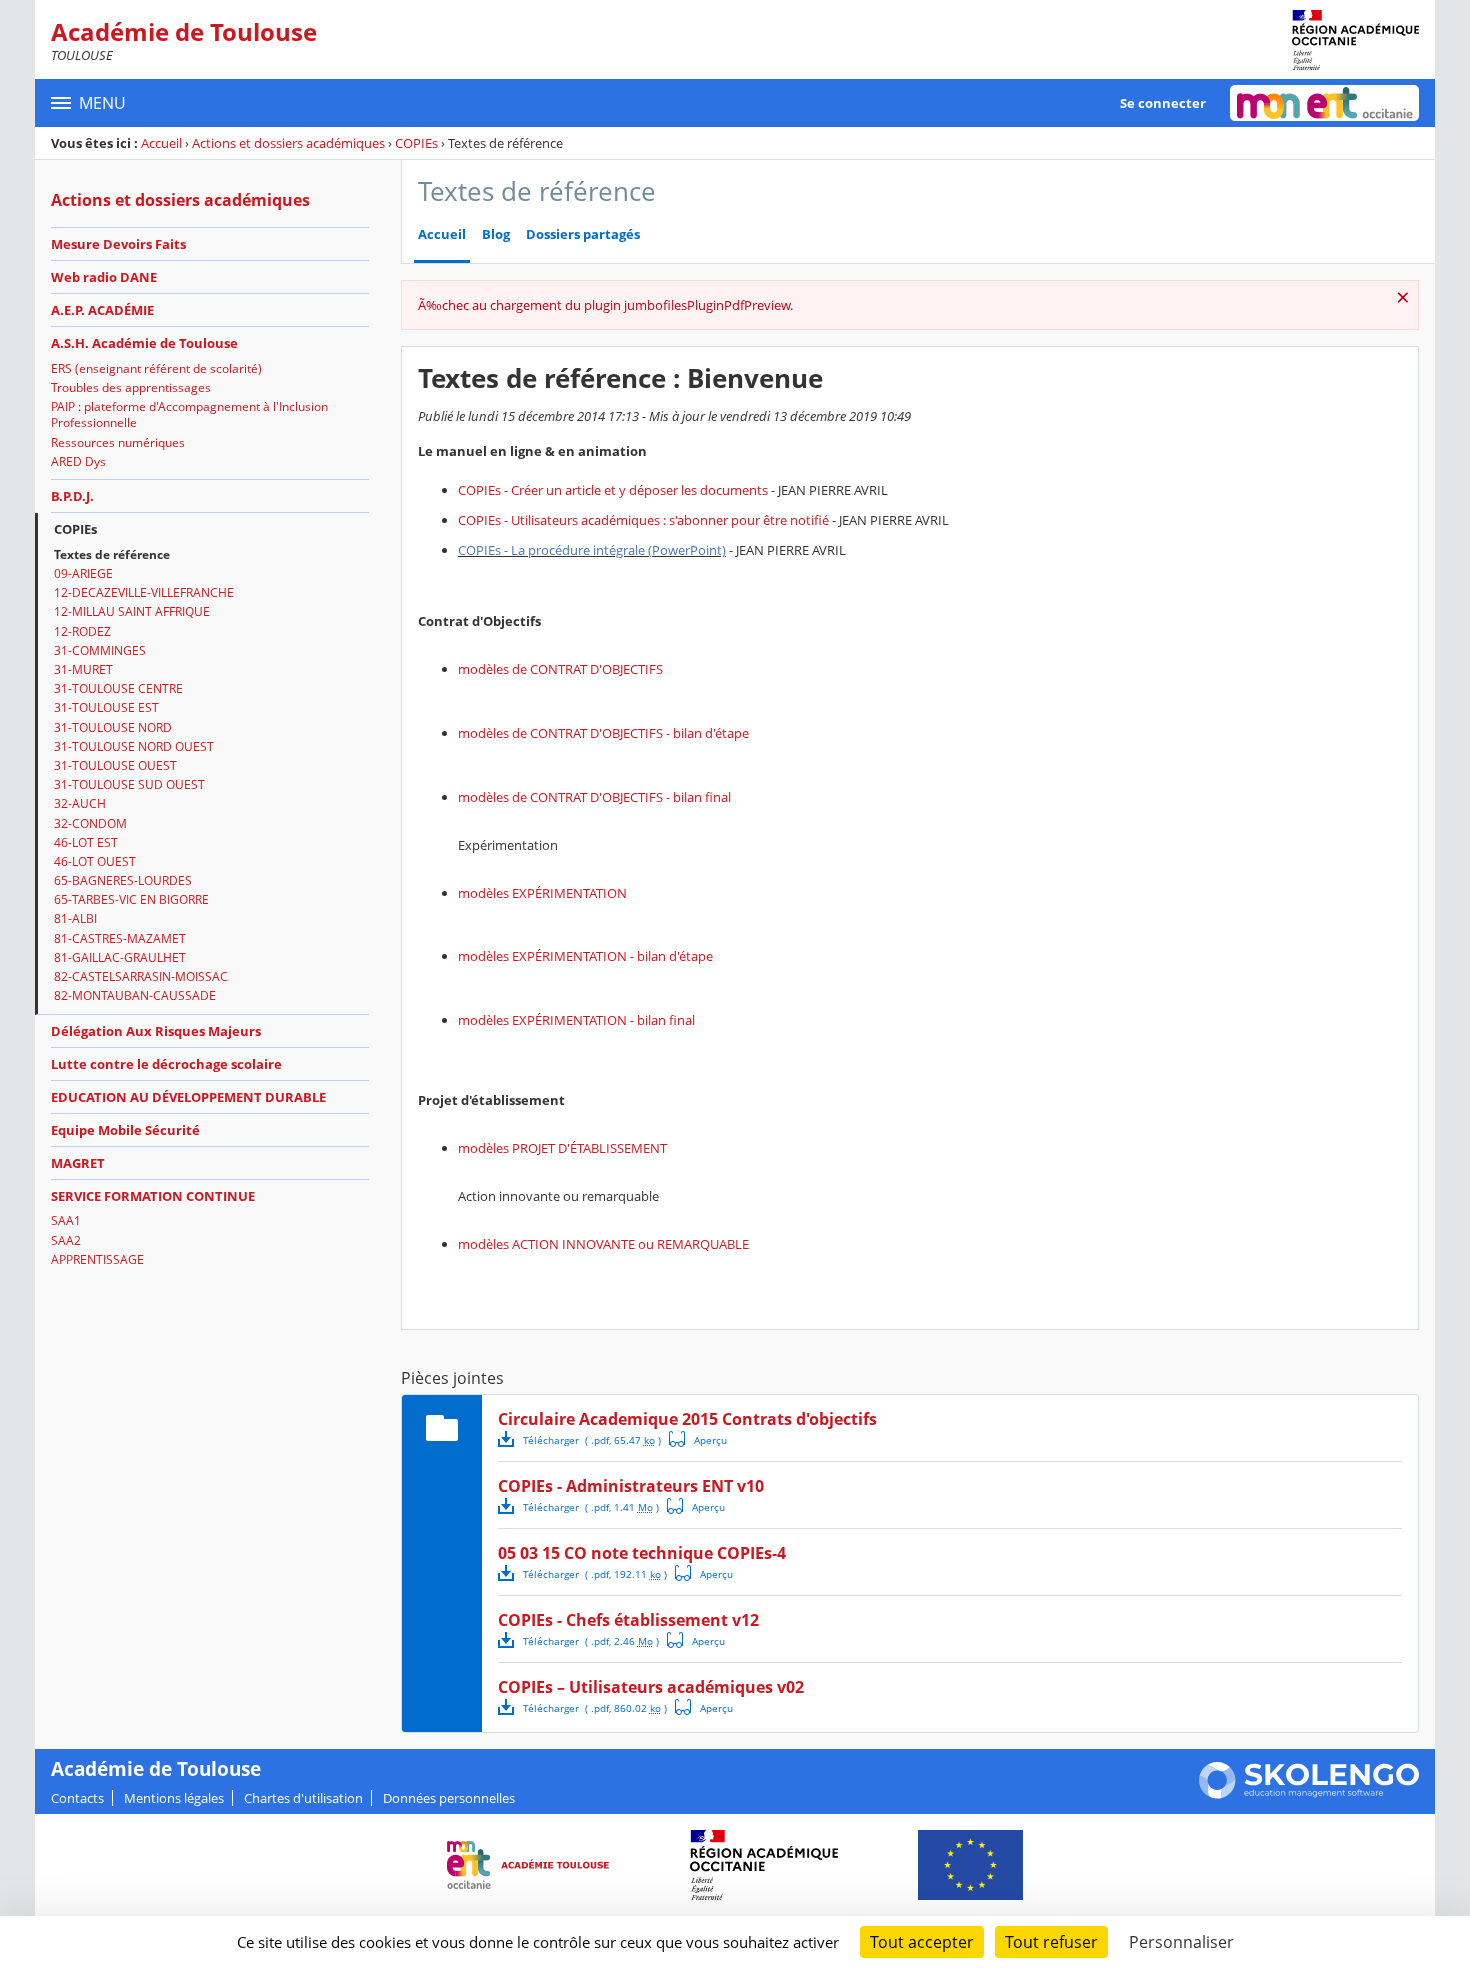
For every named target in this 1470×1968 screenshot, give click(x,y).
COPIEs (416, 143)
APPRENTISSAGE (97, 1259)
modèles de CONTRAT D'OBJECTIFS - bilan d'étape (603, 733)
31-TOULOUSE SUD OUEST (129, 784)
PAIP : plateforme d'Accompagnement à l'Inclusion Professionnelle (189, 414)
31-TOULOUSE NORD (113, 727)
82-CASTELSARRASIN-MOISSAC (141, 976)
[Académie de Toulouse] (1355, 40)
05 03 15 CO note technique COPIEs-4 (642, 1553)
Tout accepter (922, 1942)
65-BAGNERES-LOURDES (123, 880)
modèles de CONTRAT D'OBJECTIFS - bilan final (594, 797)
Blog (496, 234)
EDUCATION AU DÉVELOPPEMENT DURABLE (188, 1097)
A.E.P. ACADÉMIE (102, 310)
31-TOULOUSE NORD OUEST (134, 746)
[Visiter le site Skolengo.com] (1309, 1794)
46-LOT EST (86, 842)
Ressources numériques (118, 442)
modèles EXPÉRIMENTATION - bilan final (576, 1020)
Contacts (77, 1798)
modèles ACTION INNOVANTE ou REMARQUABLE (603, 1244)
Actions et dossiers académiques (288, 143)
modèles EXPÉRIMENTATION (542, 893)
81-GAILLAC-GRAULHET (120, 957)
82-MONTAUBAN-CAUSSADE (135, 995)
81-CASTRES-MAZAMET (120, 938)
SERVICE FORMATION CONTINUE (153, 1196)
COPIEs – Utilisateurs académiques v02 (651, 1687)
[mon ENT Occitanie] (1324, 103)
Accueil (161, 143)
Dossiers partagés (583, 234)
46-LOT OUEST (95, 861)
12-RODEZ (82, 631)
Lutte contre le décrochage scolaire (166, 1064)
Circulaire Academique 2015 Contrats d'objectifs (687, 1419)
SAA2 (66, 1240)
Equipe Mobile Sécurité (125, 1130)
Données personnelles (449, 1798)
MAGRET (78, 1163)
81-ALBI (75, 918)
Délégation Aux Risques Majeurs (156, 1031)
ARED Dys (78, 461)
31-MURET (83, 669)
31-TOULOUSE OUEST (115, 765)
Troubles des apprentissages (131, 387)
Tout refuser (1051, 1942)
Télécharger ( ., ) (592, 1440)
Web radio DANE (104, 277)
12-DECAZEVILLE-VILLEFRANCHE (144, 592)
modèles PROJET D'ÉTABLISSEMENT (562, 1148)
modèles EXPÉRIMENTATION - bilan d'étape (585, 956)
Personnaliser (1181, 1942)
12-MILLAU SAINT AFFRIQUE (132, 611)
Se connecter (1163, 103)
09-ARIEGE (83, 573)
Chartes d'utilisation (303, 1798)
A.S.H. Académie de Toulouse (144, 343)
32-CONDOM (90, 823)
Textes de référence (112, 554)
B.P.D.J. (72, 496)
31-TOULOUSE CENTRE (118, 688)
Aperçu (698, 1439)
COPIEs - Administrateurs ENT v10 (631, 1486)
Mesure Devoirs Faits (118, 244)
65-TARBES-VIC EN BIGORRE (131, 899)
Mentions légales (174, 1798)
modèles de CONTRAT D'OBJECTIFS (560, 669)
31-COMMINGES (100, 650)
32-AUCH (80, 803)
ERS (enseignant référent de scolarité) (156, 368)
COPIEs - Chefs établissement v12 (628, 1620)
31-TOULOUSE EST (106, 707)
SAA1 (66, 1220)
